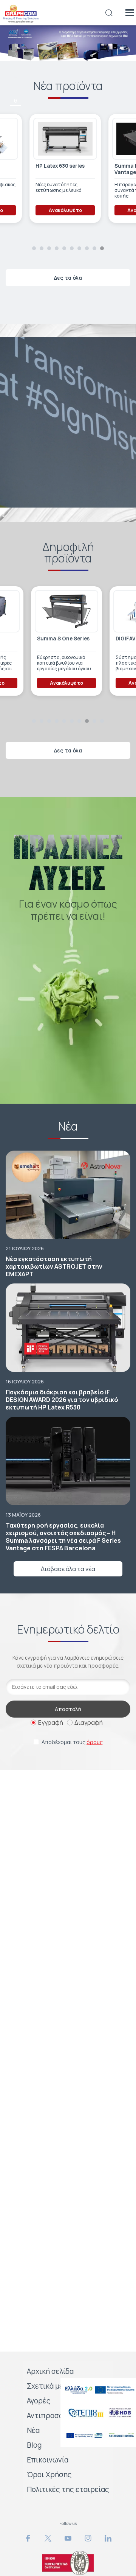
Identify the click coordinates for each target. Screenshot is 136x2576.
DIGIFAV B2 (50, 639)
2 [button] (42, 248)
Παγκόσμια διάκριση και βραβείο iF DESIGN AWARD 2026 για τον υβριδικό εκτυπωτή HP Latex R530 (62, 1400)
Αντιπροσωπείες (55, 2416)
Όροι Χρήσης (49, 2475)
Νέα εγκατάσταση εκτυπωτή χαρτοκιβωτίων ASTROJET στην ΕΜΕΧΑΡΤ (54, 1266)
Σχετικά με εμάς (54, 2386)
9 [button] (94, 248)
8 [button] (87, 248)
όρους (95, 1742)
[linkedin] (108, 2538)
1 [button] (34, 248)
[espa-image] (98, 2390)
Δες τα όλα (68, 278)
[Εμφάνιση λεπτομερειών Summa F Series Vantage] (71, 139)
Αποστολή (68, 1709)
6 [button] (16, 100)
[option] (68, 43)
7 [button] (79, 248)
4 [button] (16, 55)
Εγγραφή (51, 1723)
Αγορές (39, 2401)
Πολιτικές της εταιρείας (68, 2489)
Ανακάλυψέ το (71, 210)
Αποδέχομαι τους (72, 1742)
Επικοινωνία (48, 2460)
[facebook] (28, 2538)
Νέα (33, 2430)
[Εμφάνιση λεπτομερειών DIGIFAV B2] (66, 611)
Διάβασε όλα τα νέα (68, 1569)
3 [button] (15, 32)
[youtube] (68, 2538)
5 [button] (16, 78)
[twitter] (48, 2538)
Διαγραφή (89, 1723)
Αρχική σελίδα (50, 2371)
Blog (34, 2445)
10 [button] (102, 248)
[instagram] (88, 2538)
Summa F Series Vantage (61, 169)
